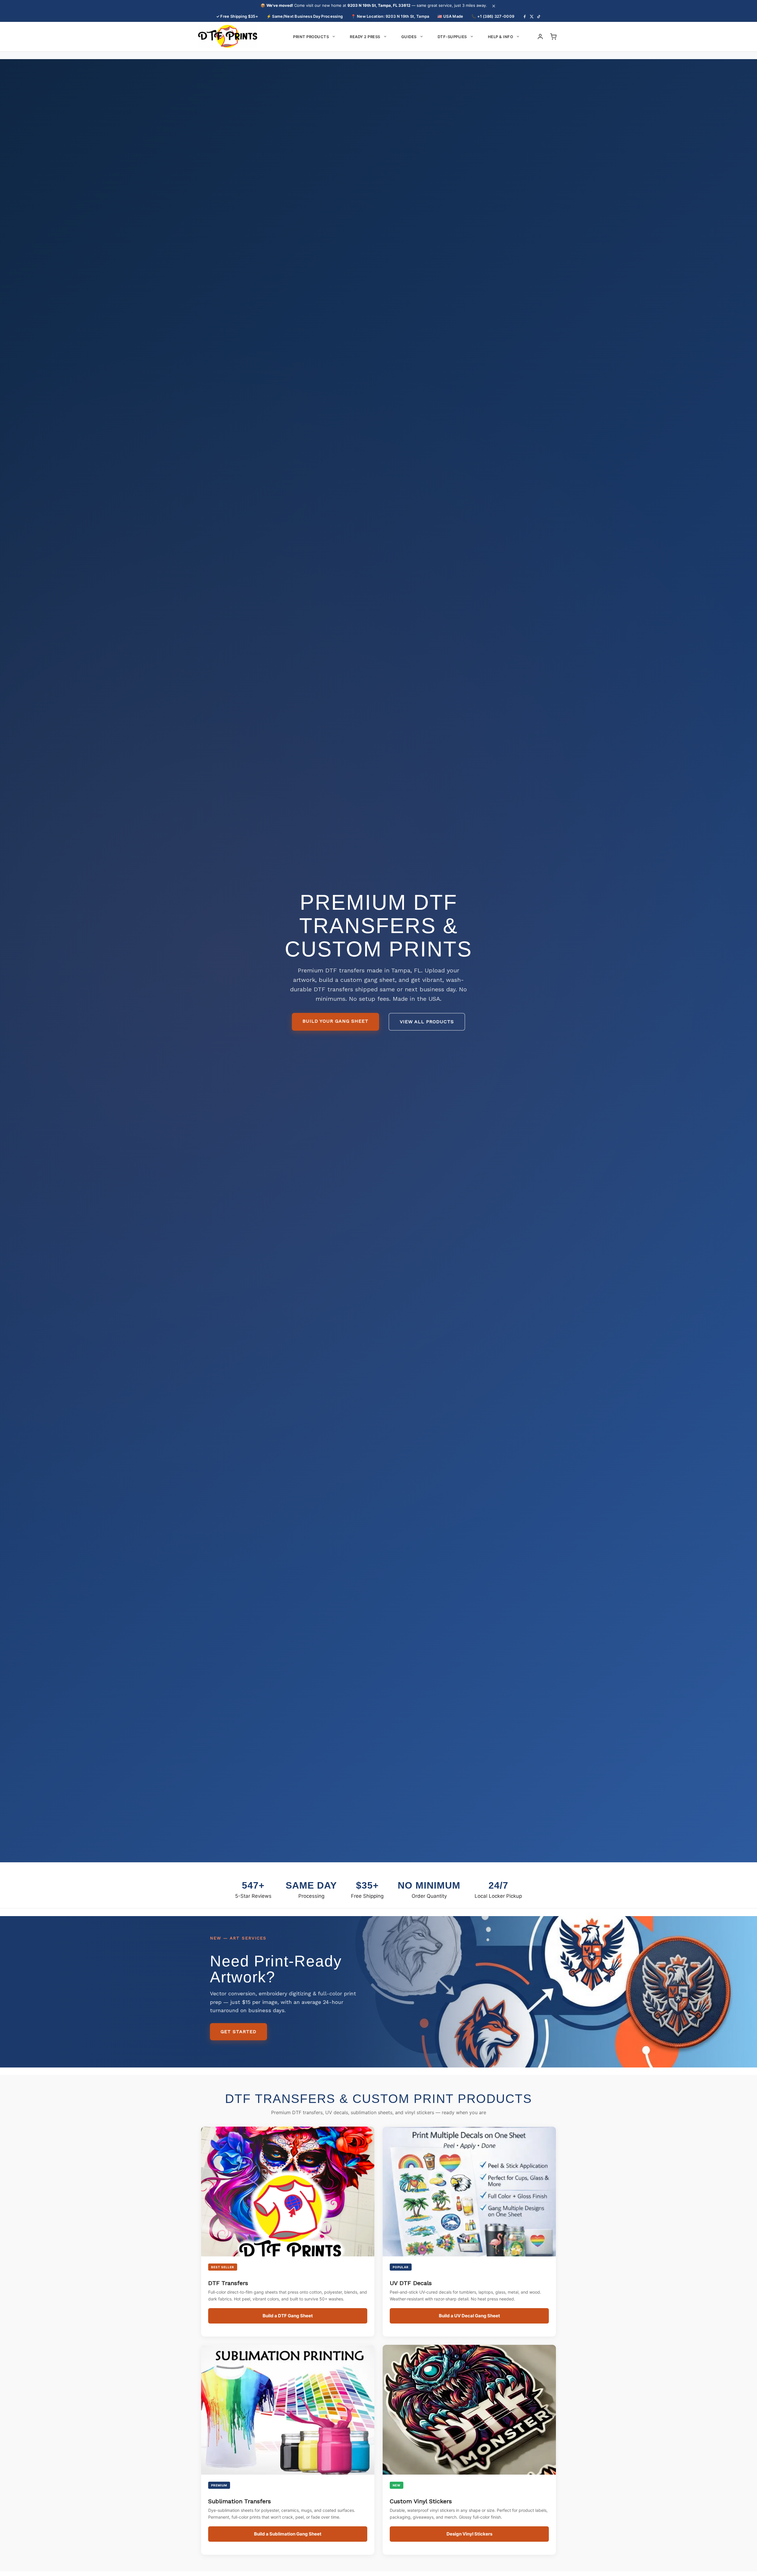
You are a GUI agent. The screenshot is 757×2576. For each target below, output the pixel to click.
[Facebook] (525, 17)
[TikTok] (539, 17)
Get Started (238, 2032)
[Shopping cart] (553, 37)
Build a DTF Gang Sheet (288, 2316)
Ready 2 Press (365, 37)
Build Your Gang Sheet (335, 1021)
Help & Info (501, 37)
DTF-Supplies (452, 37)
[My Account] (540, 37)
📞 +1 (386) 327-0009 (493, 16)
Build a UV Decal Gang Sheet (469, 2316)
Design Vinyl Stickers (469, 2534)
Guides (409, 37)
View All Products (427, 1022)
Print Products (311, 37)
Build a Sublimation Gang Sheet (288, 2534)
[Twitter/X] (532, 17)
